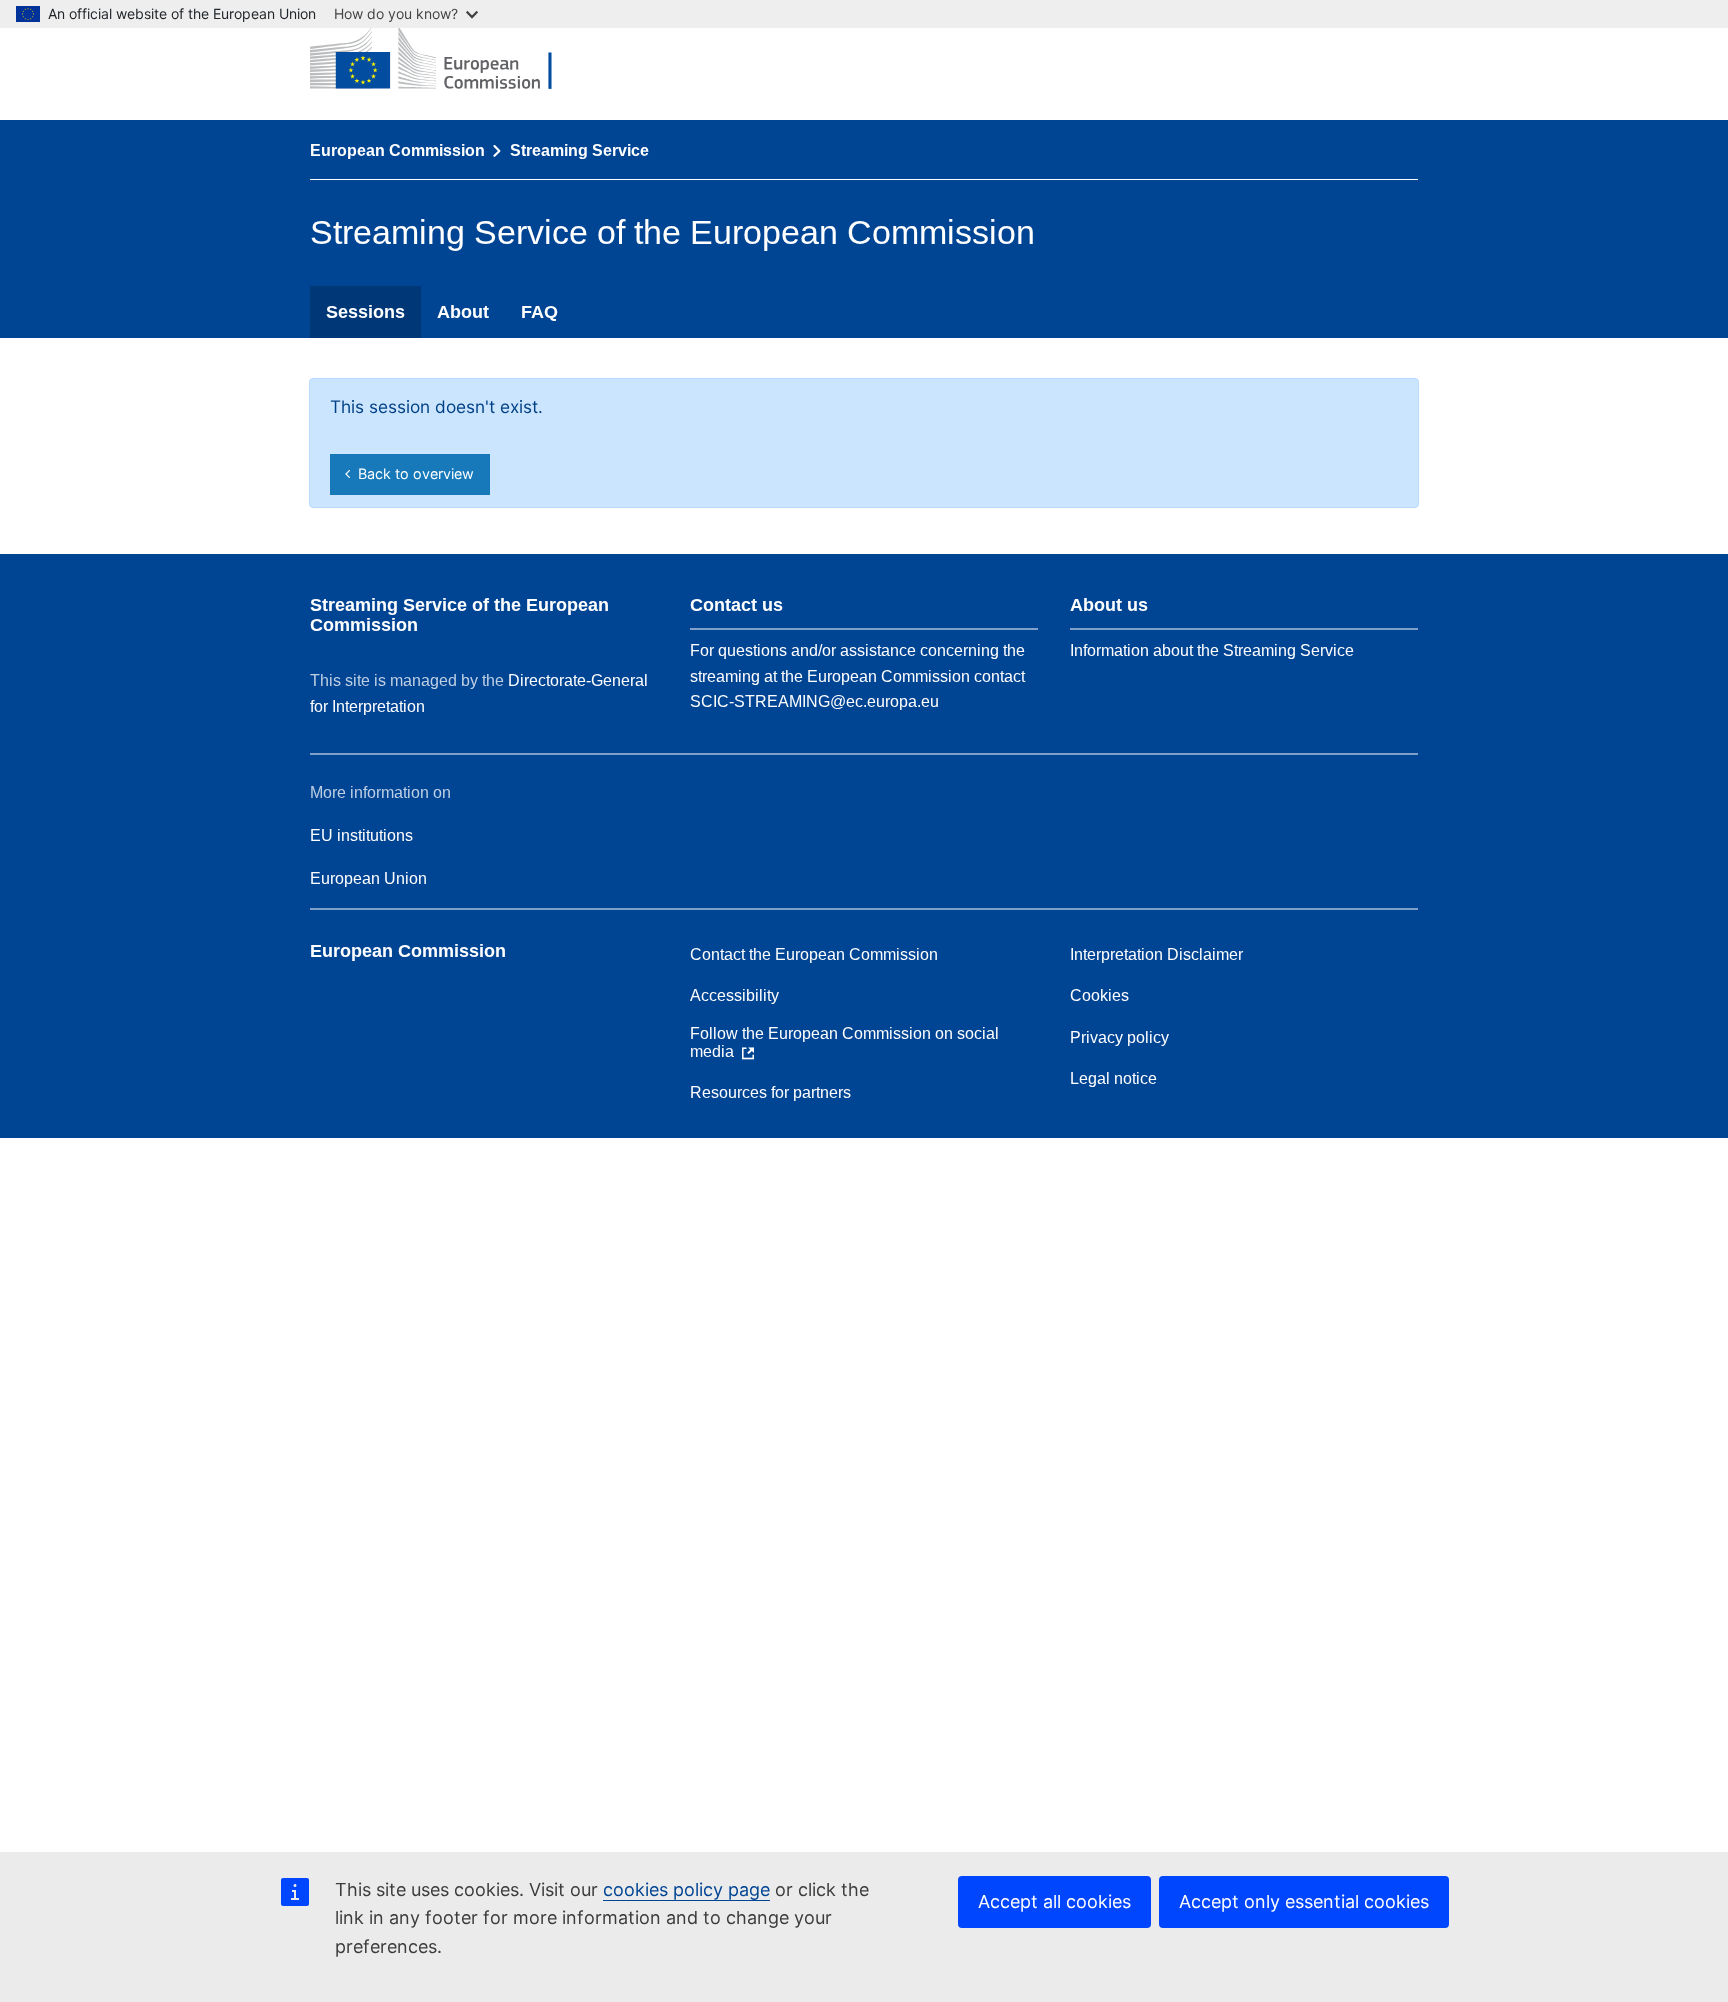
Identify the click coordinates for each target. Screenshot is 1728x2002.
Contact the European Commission (814, 954)
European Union (368, 878)
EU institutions (361, 835)
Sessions (365, 312)
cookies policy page (686, 1889)
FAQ (539, 312)
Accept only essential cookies (1304, 1901)
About (463, 312)
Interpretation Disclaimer (1156, 954)
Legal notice (1113, 1078)
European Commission (397, 150)
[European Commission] (446, 60)
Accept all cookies (1054, 1901)
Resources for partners (770, 1092)
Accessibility (734, 995)
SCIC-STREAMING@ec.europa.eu (814, 701)
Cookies (1099, 995)
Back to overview (412, 473)
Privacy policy (1119, 1037)
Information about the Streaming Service (1212, 650)
